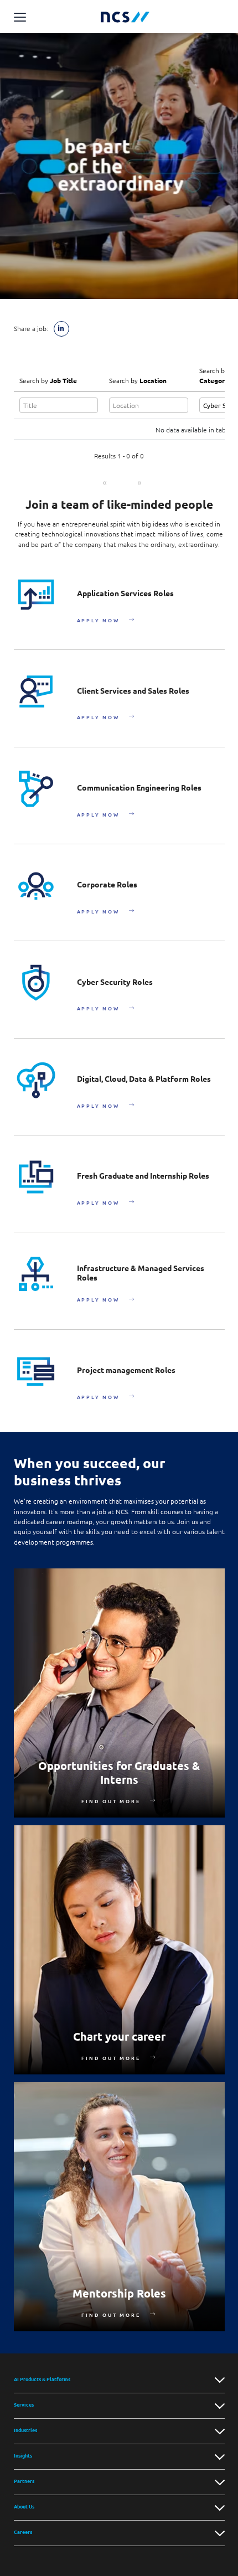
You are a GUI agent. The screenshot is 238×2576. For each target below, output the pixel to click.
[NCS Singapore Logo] (125, 17)
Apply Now (98, 717)
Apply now (98, 620)
